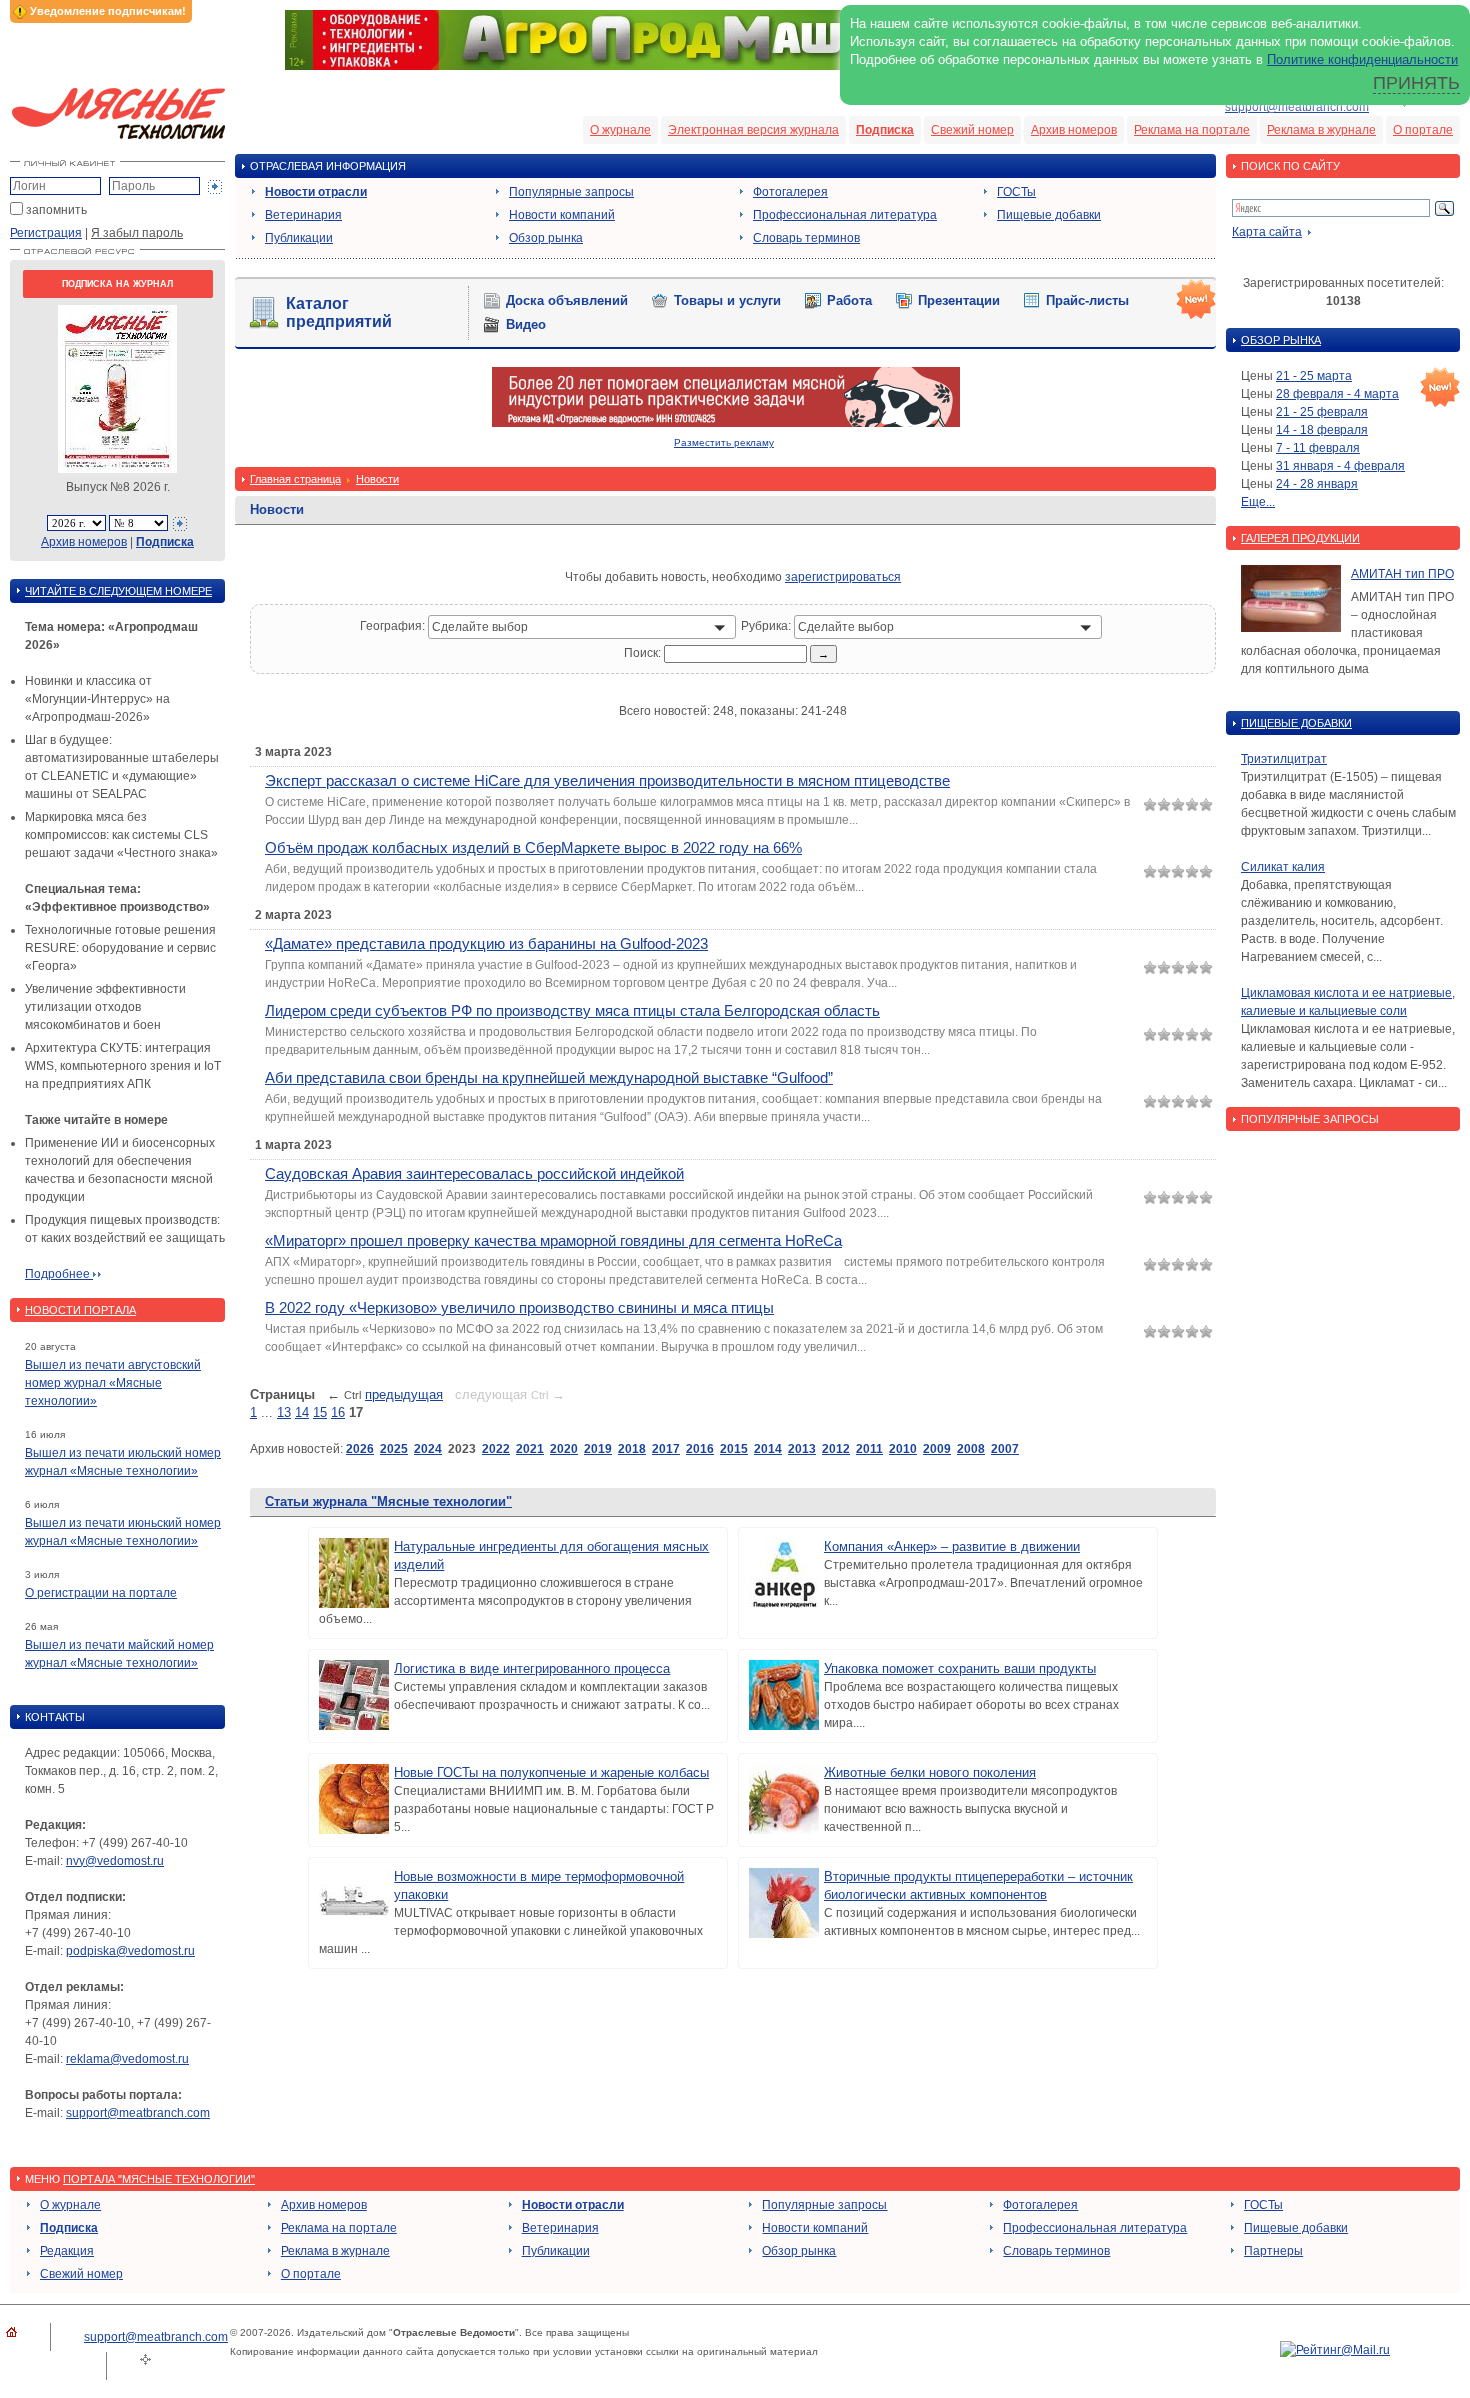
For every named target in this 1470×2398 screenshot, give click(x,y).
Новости (377, 479)
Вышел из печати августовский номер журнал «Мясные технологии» (113, 1383)
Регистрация (46, 233)
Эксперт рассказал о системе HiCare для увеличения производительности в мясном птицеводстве (607, 780)
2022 (496, 1449)
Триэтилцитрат (1284, 759)
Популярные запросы (571, 192)
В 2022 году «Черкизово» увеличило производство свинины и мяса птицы (519, 1307)
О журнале (620, 130)
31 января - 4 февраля (1340, 466)
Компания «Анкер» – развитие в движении (952, 1546)
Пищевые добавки (1049, 215)
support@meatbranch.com (1297, 107)
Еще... (1258, 502)
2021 (530, 1449)
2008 (971, 1449)
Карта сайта (1267, 232)
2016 (700, 1449)
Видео (526, 324)
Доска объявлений (567, 300)
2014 (768, 1449)
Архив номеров (1074, 130)
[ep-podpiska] (726, 423)
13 (284, 1412)
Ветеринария (303, 215)
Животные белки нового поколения (930, 1772)
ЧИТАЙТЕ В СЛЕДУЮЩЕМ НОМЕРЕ (118, 591)
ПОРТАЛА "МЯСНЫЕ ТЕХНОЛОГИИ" (159, 2179)
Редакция (67, 2251)
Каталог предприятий (339, 312)
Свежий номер (972, 130)
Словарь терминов (806, 238)
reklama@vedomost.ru (127, 2059)
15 (320, 1412)
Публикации (299, 238)
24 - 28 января (1317, 484)
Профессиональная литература (845, 215)
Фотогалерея (790, 192)
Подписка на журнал (117, 284)
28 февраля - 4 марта (1337, 394)
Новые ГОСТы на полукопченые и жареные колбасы (551, 1772)
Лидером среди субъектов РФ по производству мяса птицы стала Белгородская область (572, 1010)
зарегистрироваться (843, 577)
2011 (869, 1449)
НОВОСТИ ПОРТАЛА (80, 1310)
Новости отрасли (316, 192)
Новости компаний (562, 215)
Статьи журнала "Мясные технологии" (388, 1501)
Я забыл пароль (137, 233)
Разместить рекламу (724, 442)
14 (302, 1412)
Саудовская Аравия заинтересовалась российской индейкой (474, 1173)
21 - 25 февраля (1322, 412)
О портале (1423, 130)
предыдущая (404, 1394)
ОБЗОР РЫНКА (1281, 340)
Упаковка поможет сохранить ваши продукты (960, 1668)
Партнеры (1273, 2251)
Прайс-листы (1087, 300)
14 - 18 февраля (1322, 430)
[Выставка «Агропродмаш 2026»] (735, 66)
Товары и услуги (727, 300)
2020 (564, 1449)
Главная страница (295, 479)
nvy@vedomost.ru (115, 1861)
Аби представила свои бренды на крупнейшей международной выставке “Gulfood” (549, 1077)
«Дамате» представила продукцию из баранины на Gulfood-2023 (486, 943)
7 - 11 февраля (1318, 448)
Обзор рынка (546, 238)
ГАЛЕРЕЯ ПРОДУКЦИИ (1300, 538)
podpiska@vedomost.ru (130, 1951)
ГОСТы (1016, 192)
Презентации (959, 300)
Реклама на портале (1192, 130)
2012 (836, 1449)
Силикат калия (1283, 867)
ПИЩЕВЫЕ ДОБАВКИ (1296, 723)
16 (338, 1412)
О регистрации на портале (101, 1593)
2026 (360, 1449)
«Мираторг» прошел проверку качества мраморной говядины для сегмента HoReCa (553, 1240)
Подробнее (59, 1274)
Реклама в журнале (1321, 130)
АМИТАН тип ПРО (1402, 574)
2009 (937, 1449)
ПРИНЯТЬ (1416, 83)
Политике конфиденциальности (1362, 59)
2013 (802, 1449)
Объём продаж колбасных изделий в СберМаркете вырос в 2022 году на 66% (533, 847)
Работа (849, 300)
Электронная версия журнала (753, 130)
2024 (428, 1449)
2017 (666, 1449)
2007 (1005, 1449)
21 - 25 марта (1314, 376)
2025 (394, 1449)
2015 (734, 1449)
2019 (598, 1449)
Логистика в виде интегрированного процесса (532, 1668)
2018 (632, 1449)
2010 (903, 1449)
